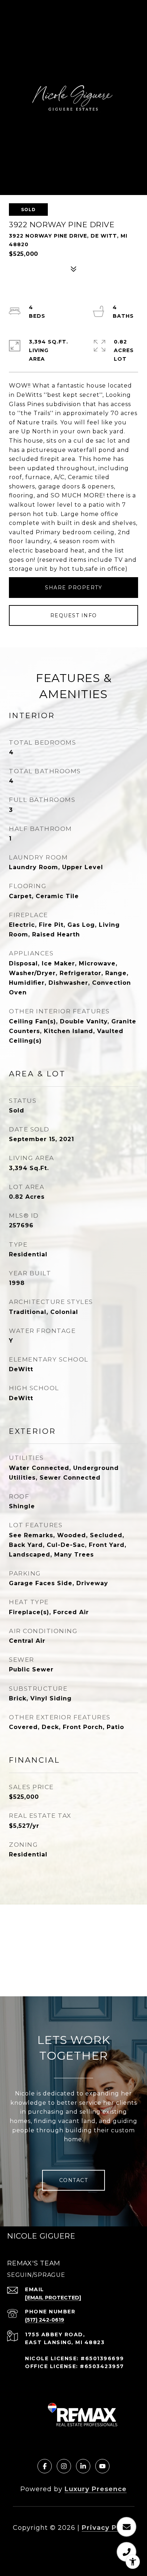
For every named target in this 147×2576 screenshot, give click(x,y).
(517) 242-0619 (45, 2320)
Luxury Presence (96, 2489)
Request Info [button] (74, 615)
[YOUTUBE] (102, 2466)
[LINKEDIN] (83, 2466)
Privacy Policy (108, 2528)
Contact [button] (74, 2180)
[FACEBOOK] (45, 2466)
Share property (73, 588)
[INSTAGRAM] (64, 2466)
